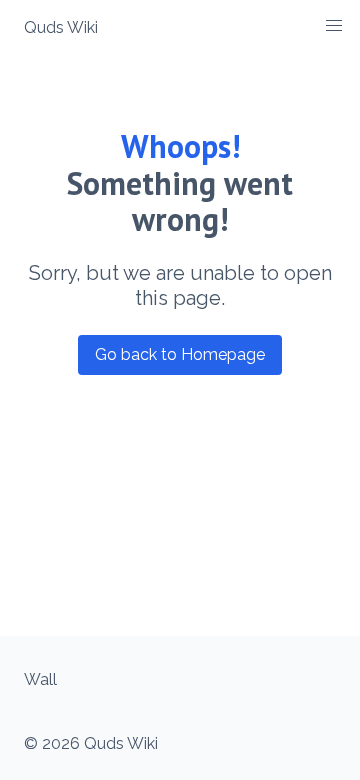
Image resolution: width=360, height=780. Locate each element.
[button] (334, 26)
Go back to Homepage (180, 354)
